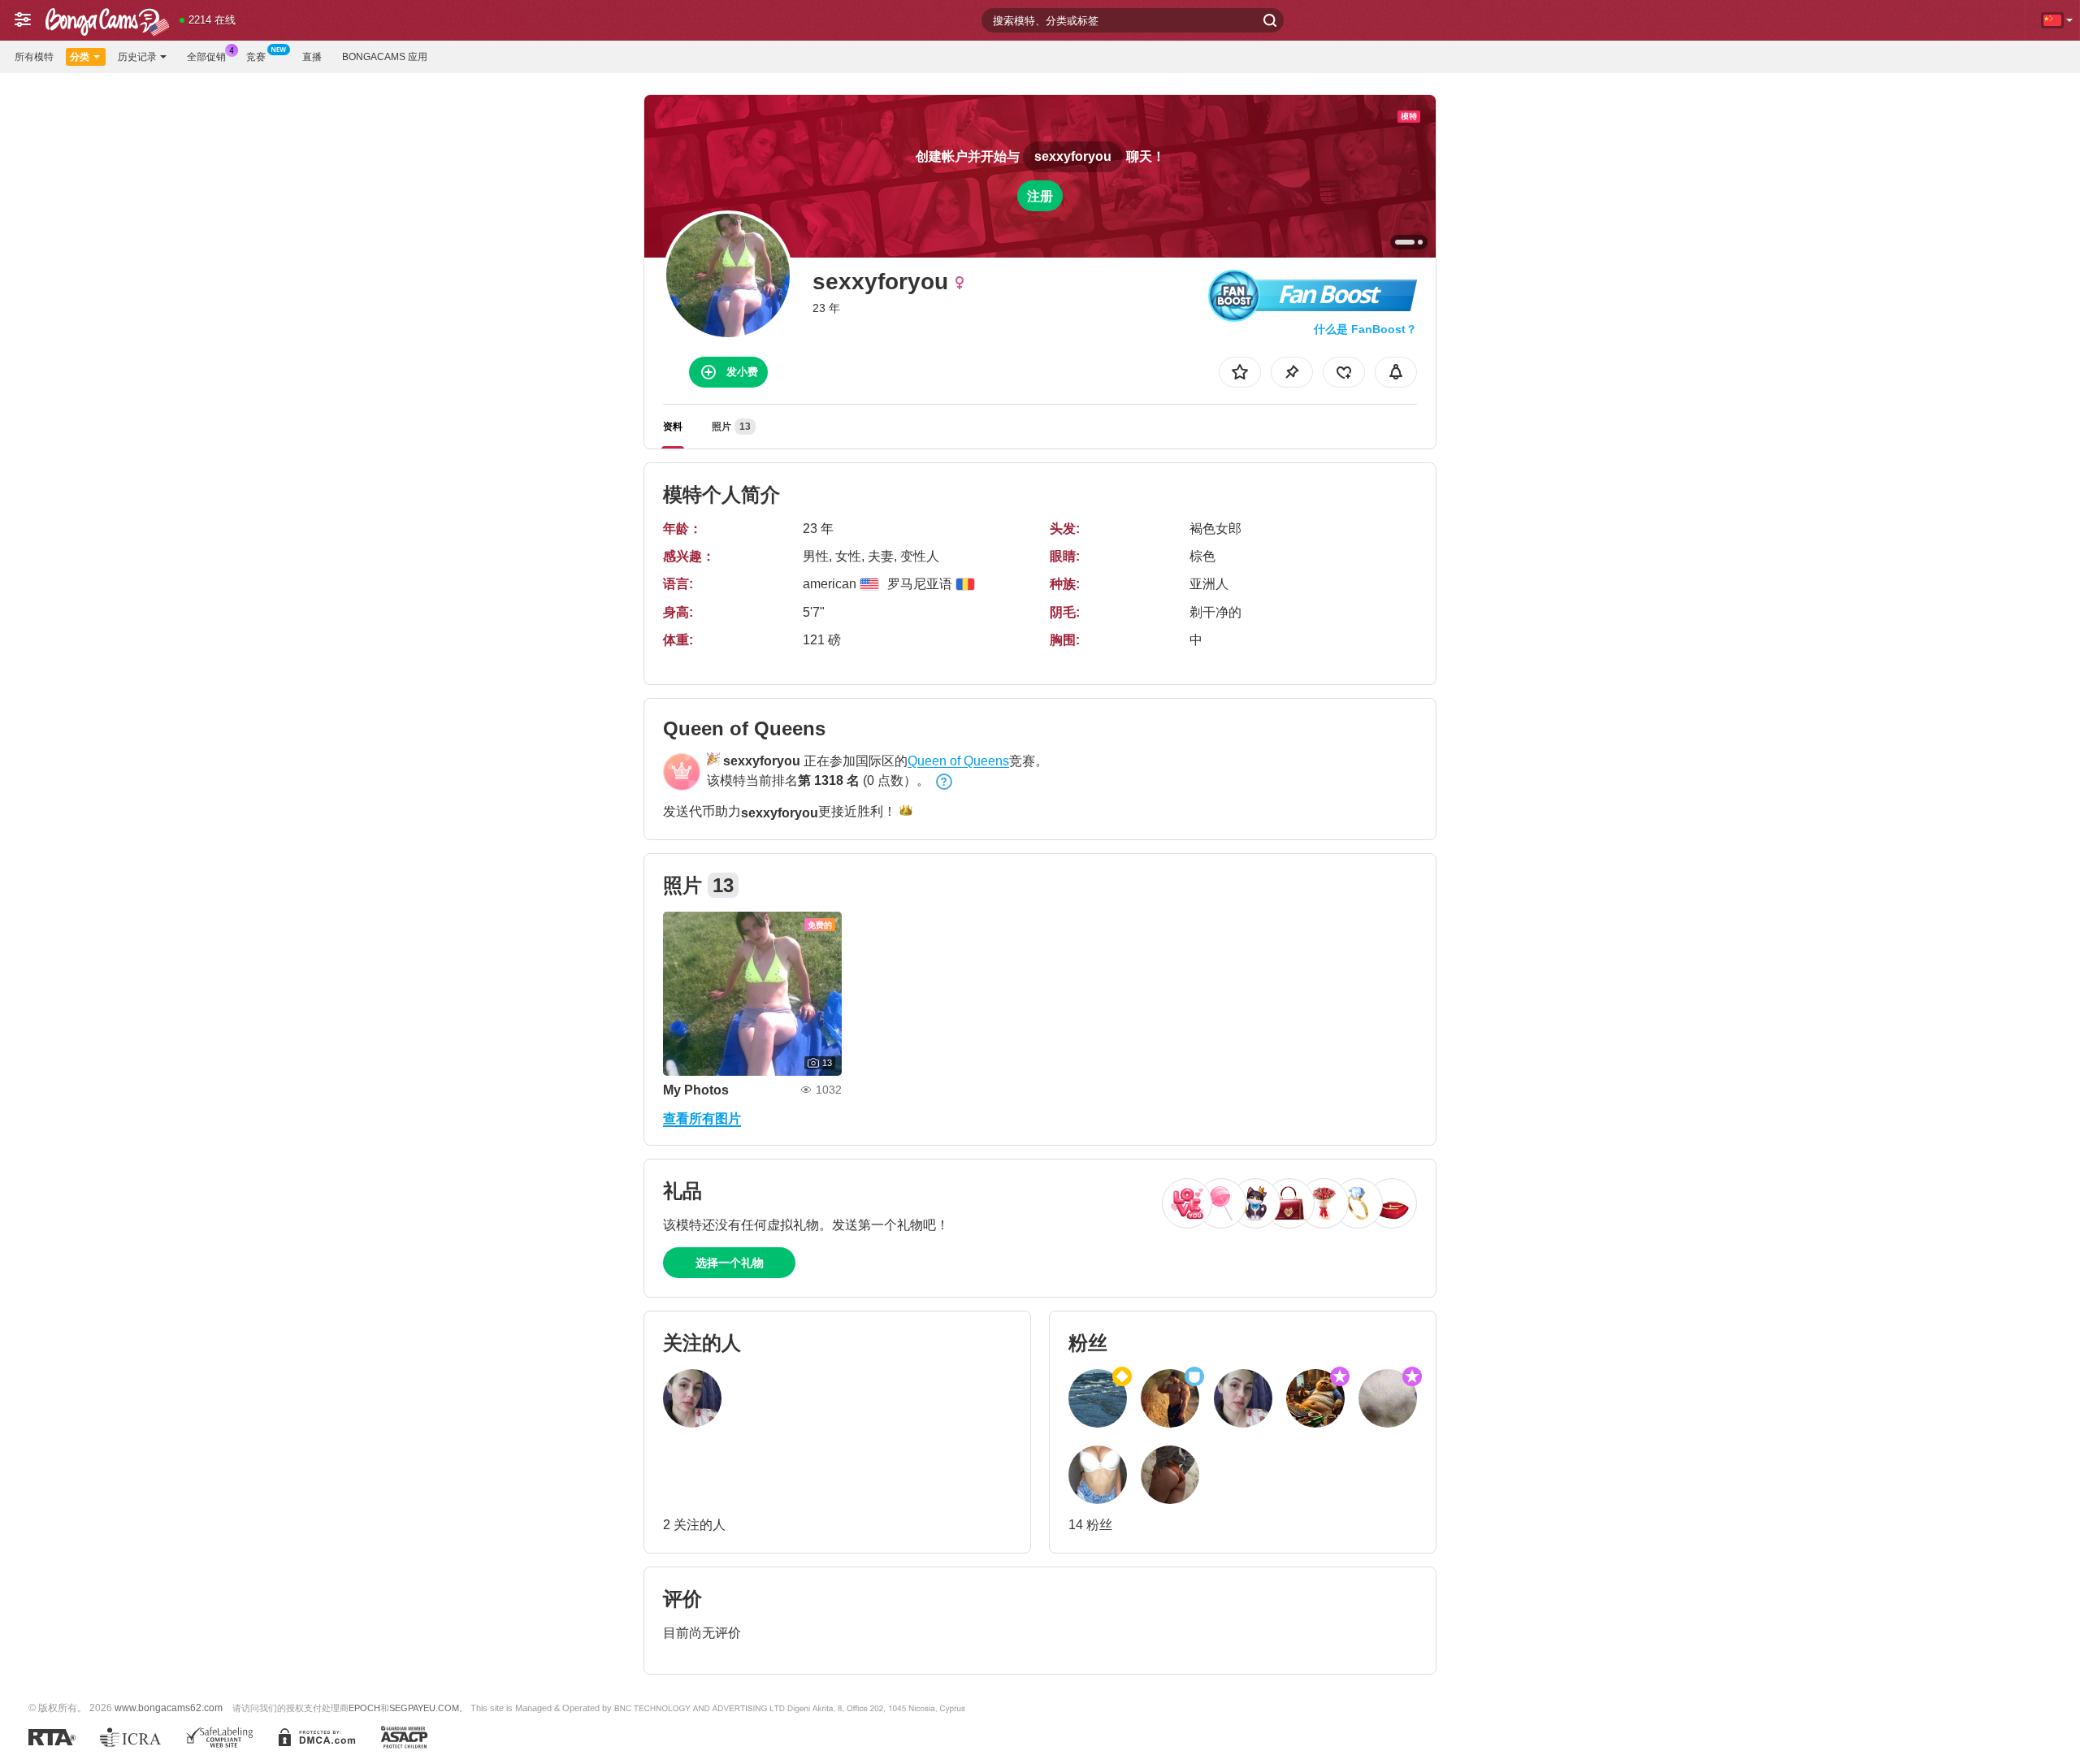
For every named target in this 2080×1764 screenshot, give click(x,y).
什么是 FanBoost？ (1365, 329)
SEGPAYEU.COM (424, 1708)
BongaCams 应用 (385, 57)
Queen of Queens (958, 761)
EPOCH (364, 1708)
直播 (312, 57)
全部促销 (206, 57)
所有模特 (34, 57)
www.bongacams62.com (169, 1708)
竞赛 (256, 57)
